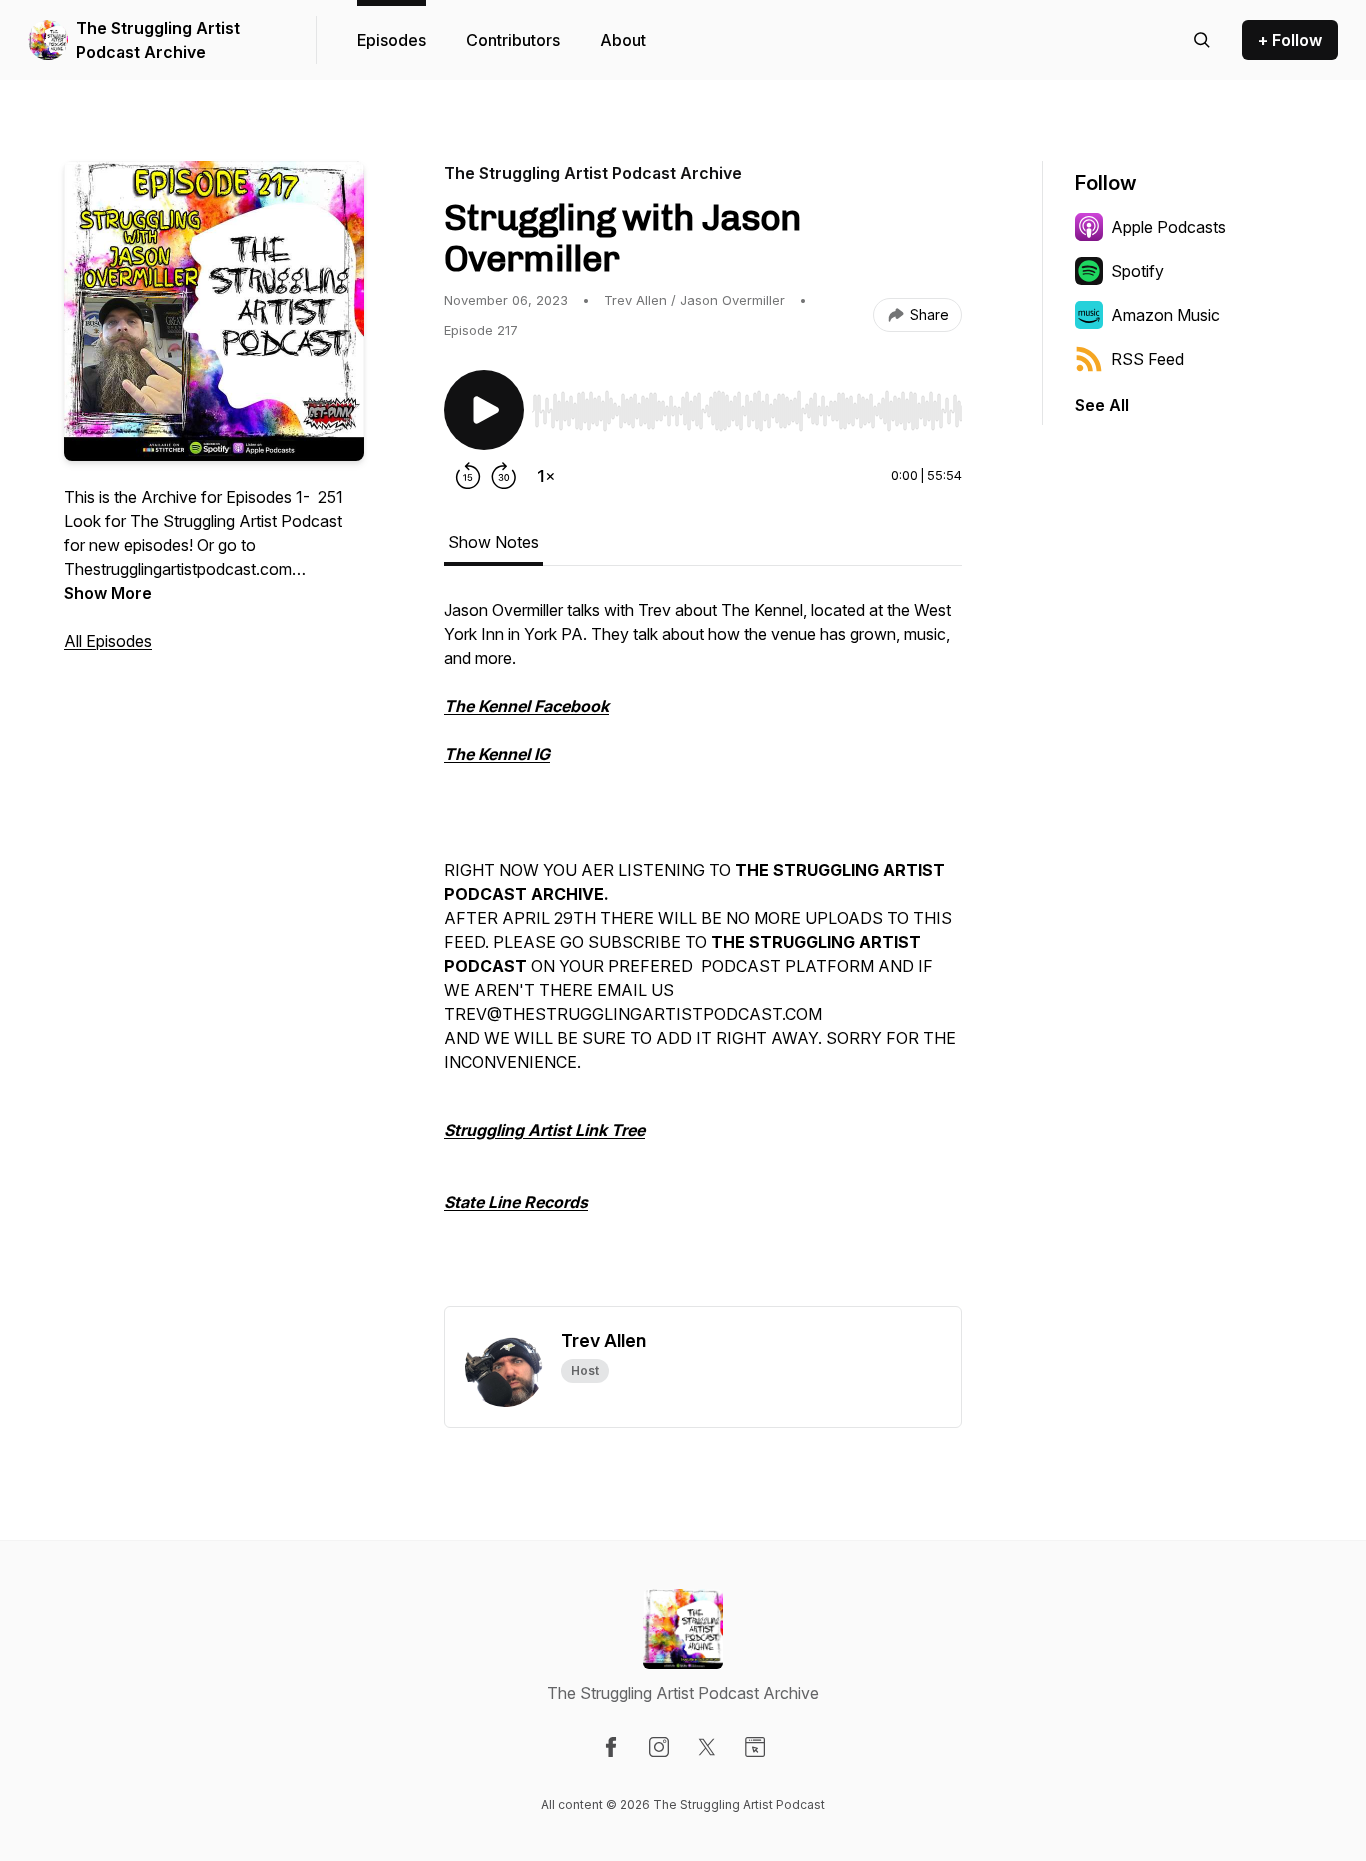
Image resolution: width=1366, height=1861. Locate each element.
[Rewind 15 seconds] (468, 476)
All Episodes (108, 641)
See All (1102, 405)
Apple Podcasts (1168, 227)
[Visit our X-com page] (707, 1747)
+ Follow (1290, 40)
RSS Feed (1147, 359)
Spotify (1137, 271)
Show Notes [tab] (493, 542)
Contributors (513, 40)
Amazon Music (1165, 315)
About (623, 40)
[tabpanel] (703, 952)
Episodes (391, 40)
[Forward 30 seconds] (504, 476)
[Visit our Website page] (755, 1747)
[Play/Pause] (484, 410)
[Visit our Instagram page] (659, 1747)
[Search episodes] (1202, 40)
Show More (108, 593)
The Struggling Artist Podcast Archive (158, 40)
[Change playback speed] (546, 476)
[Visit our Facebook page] (611, 1747)
